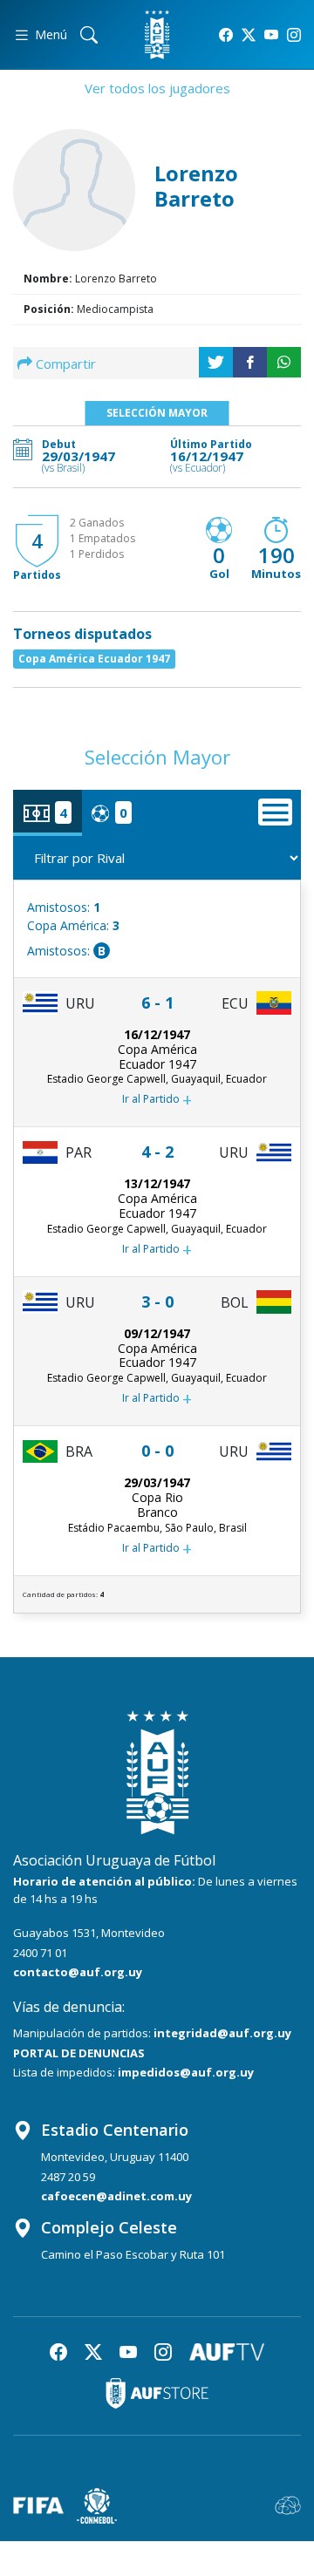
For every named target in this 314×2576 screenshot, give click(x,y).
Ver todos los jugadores (157, 88)
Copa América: (73, 925)
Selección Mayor (157, 413)
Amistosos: (64, 907)
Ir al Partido (157, 1100)
